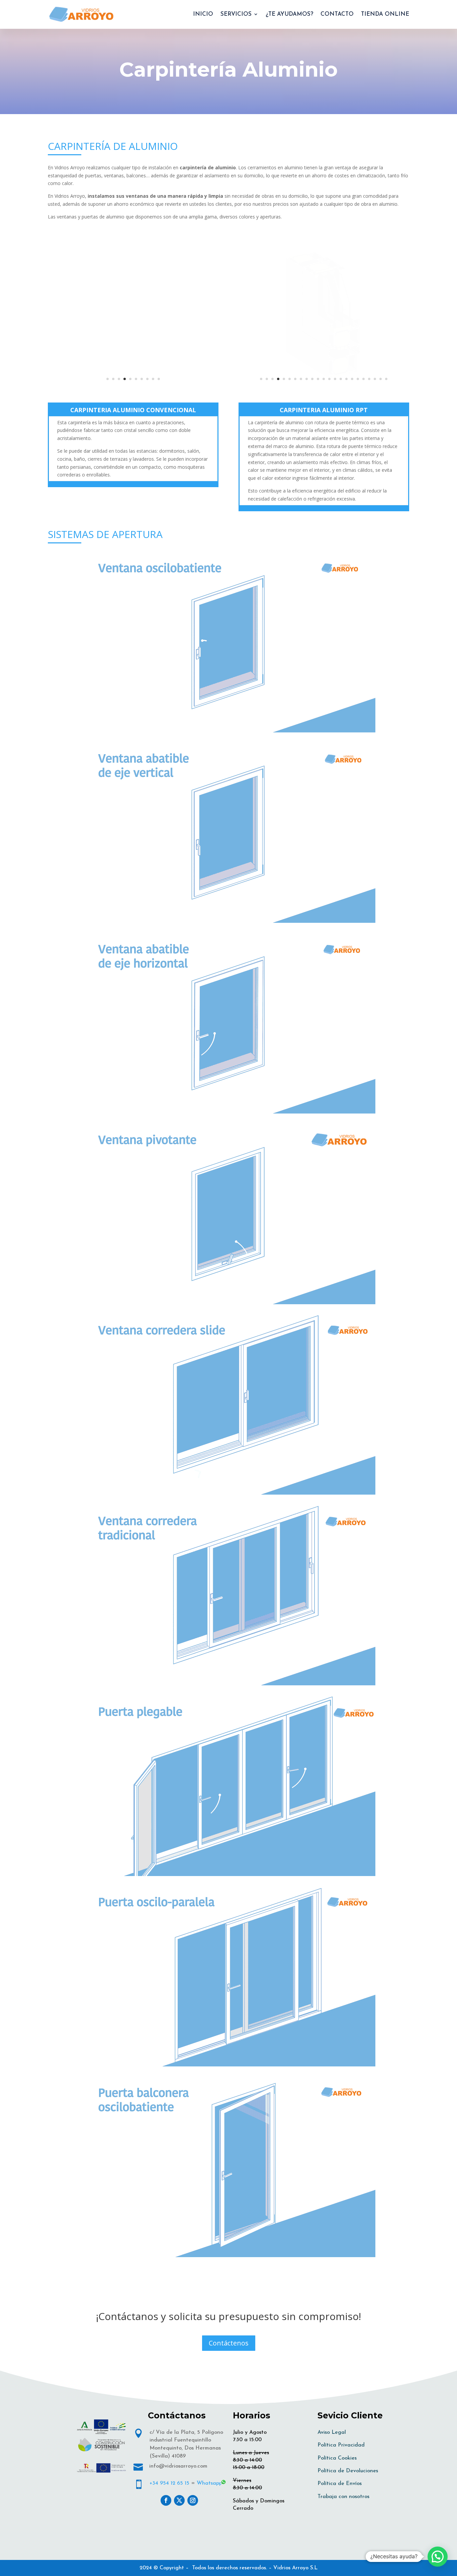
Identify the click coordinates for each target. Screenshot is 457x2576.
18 (358, 379)
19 (363, 379)
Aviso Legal (332, 2432)
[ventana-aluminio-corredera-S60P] (133, 391)
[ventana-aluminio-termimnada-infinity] (324, 391)
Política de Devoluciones (348, 2471)
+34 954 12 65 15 (169, 2483)
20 (369, 379)
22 (381, 379)
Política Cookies (337, 2458)
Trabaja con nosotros (343, 2497)
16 (346, 379)
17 (352, 379)
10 (159, 379)
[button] (438, 2557)
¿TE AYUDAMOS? (289, 14)
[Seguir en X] (179, 2500)
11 (318, 379)
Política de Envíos (340, 2484)
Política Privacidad (341, 2445)
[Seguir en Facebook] (166, 2500)
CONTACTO (337, 14)
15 (341, 379)
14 (335, 379)
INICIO (203, 14)
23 (386, 379)
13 (329, 379)
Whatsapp (209, 2483)
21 (375, 379)
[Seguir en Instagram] (193, 2500)
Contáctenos (229, 2343)
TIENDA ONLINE (385, 14)
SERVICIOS (236, 14)
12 (324, 379)
